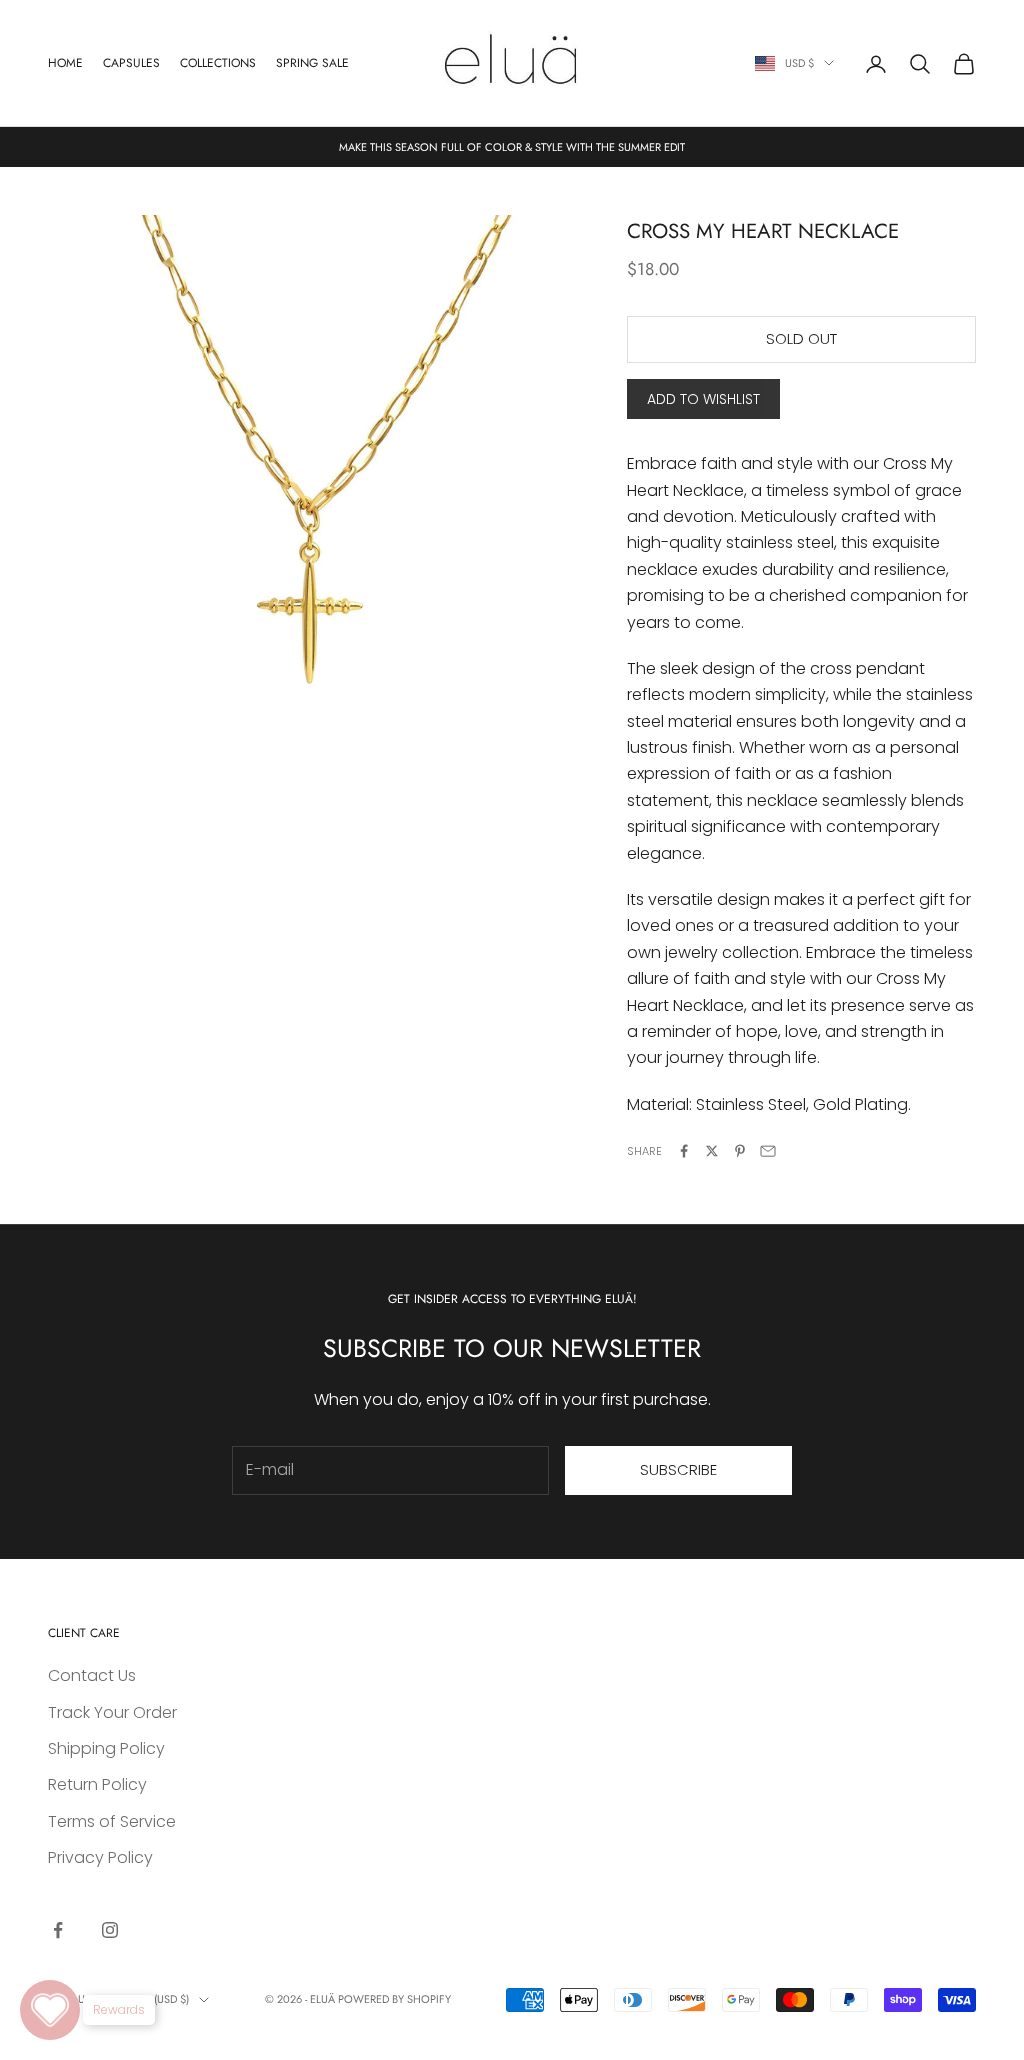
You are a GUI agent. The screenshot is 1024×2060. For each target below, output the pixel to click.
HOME (65, 63)
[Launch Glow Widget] (50, 2010)
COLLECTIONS (218, 63)
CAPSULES (131, 63)
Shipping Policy (106, 1748)
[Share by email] (768, 1151)
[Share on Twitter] (712, 1151)
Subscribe (678, 1469)
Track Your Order (112, 1712)
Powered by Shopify (394, 1999)
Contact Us (92, 1675)
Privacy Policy (100, 1857)
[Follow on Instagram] (110, 1930)
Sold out (801, 338)
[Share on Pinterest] (740, 1151)
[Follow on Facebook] (58, 1930)
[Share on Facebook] (684, 1151)
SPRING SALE (312, 63)
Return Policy (97, 1784)
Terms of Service (112, 1821)
